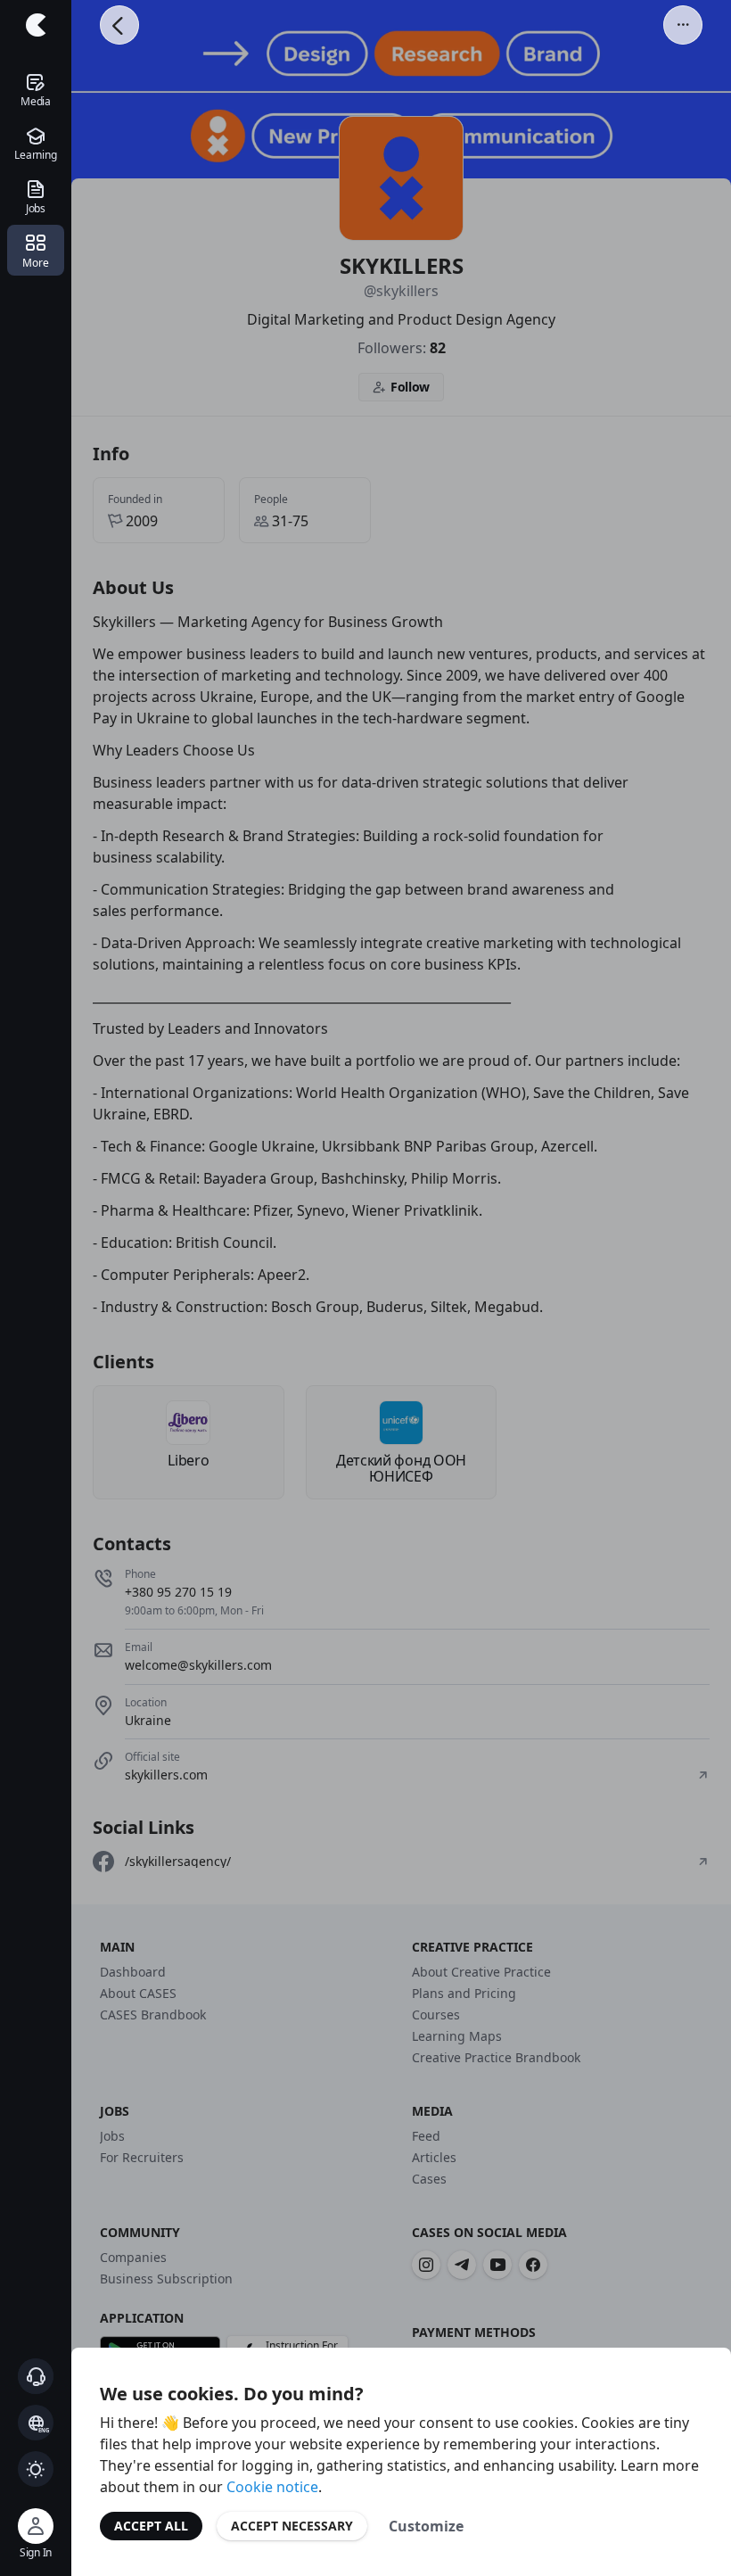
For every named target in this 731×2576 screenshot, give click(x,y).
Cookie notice (272, 2487)
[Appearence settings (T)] (36, 2469)
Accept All (151, 2526)
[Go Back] (119, 25)
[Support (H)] (36, 2376)
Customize (426, 2526)
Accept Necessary (292, 2526)
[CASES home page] (36, 25)
